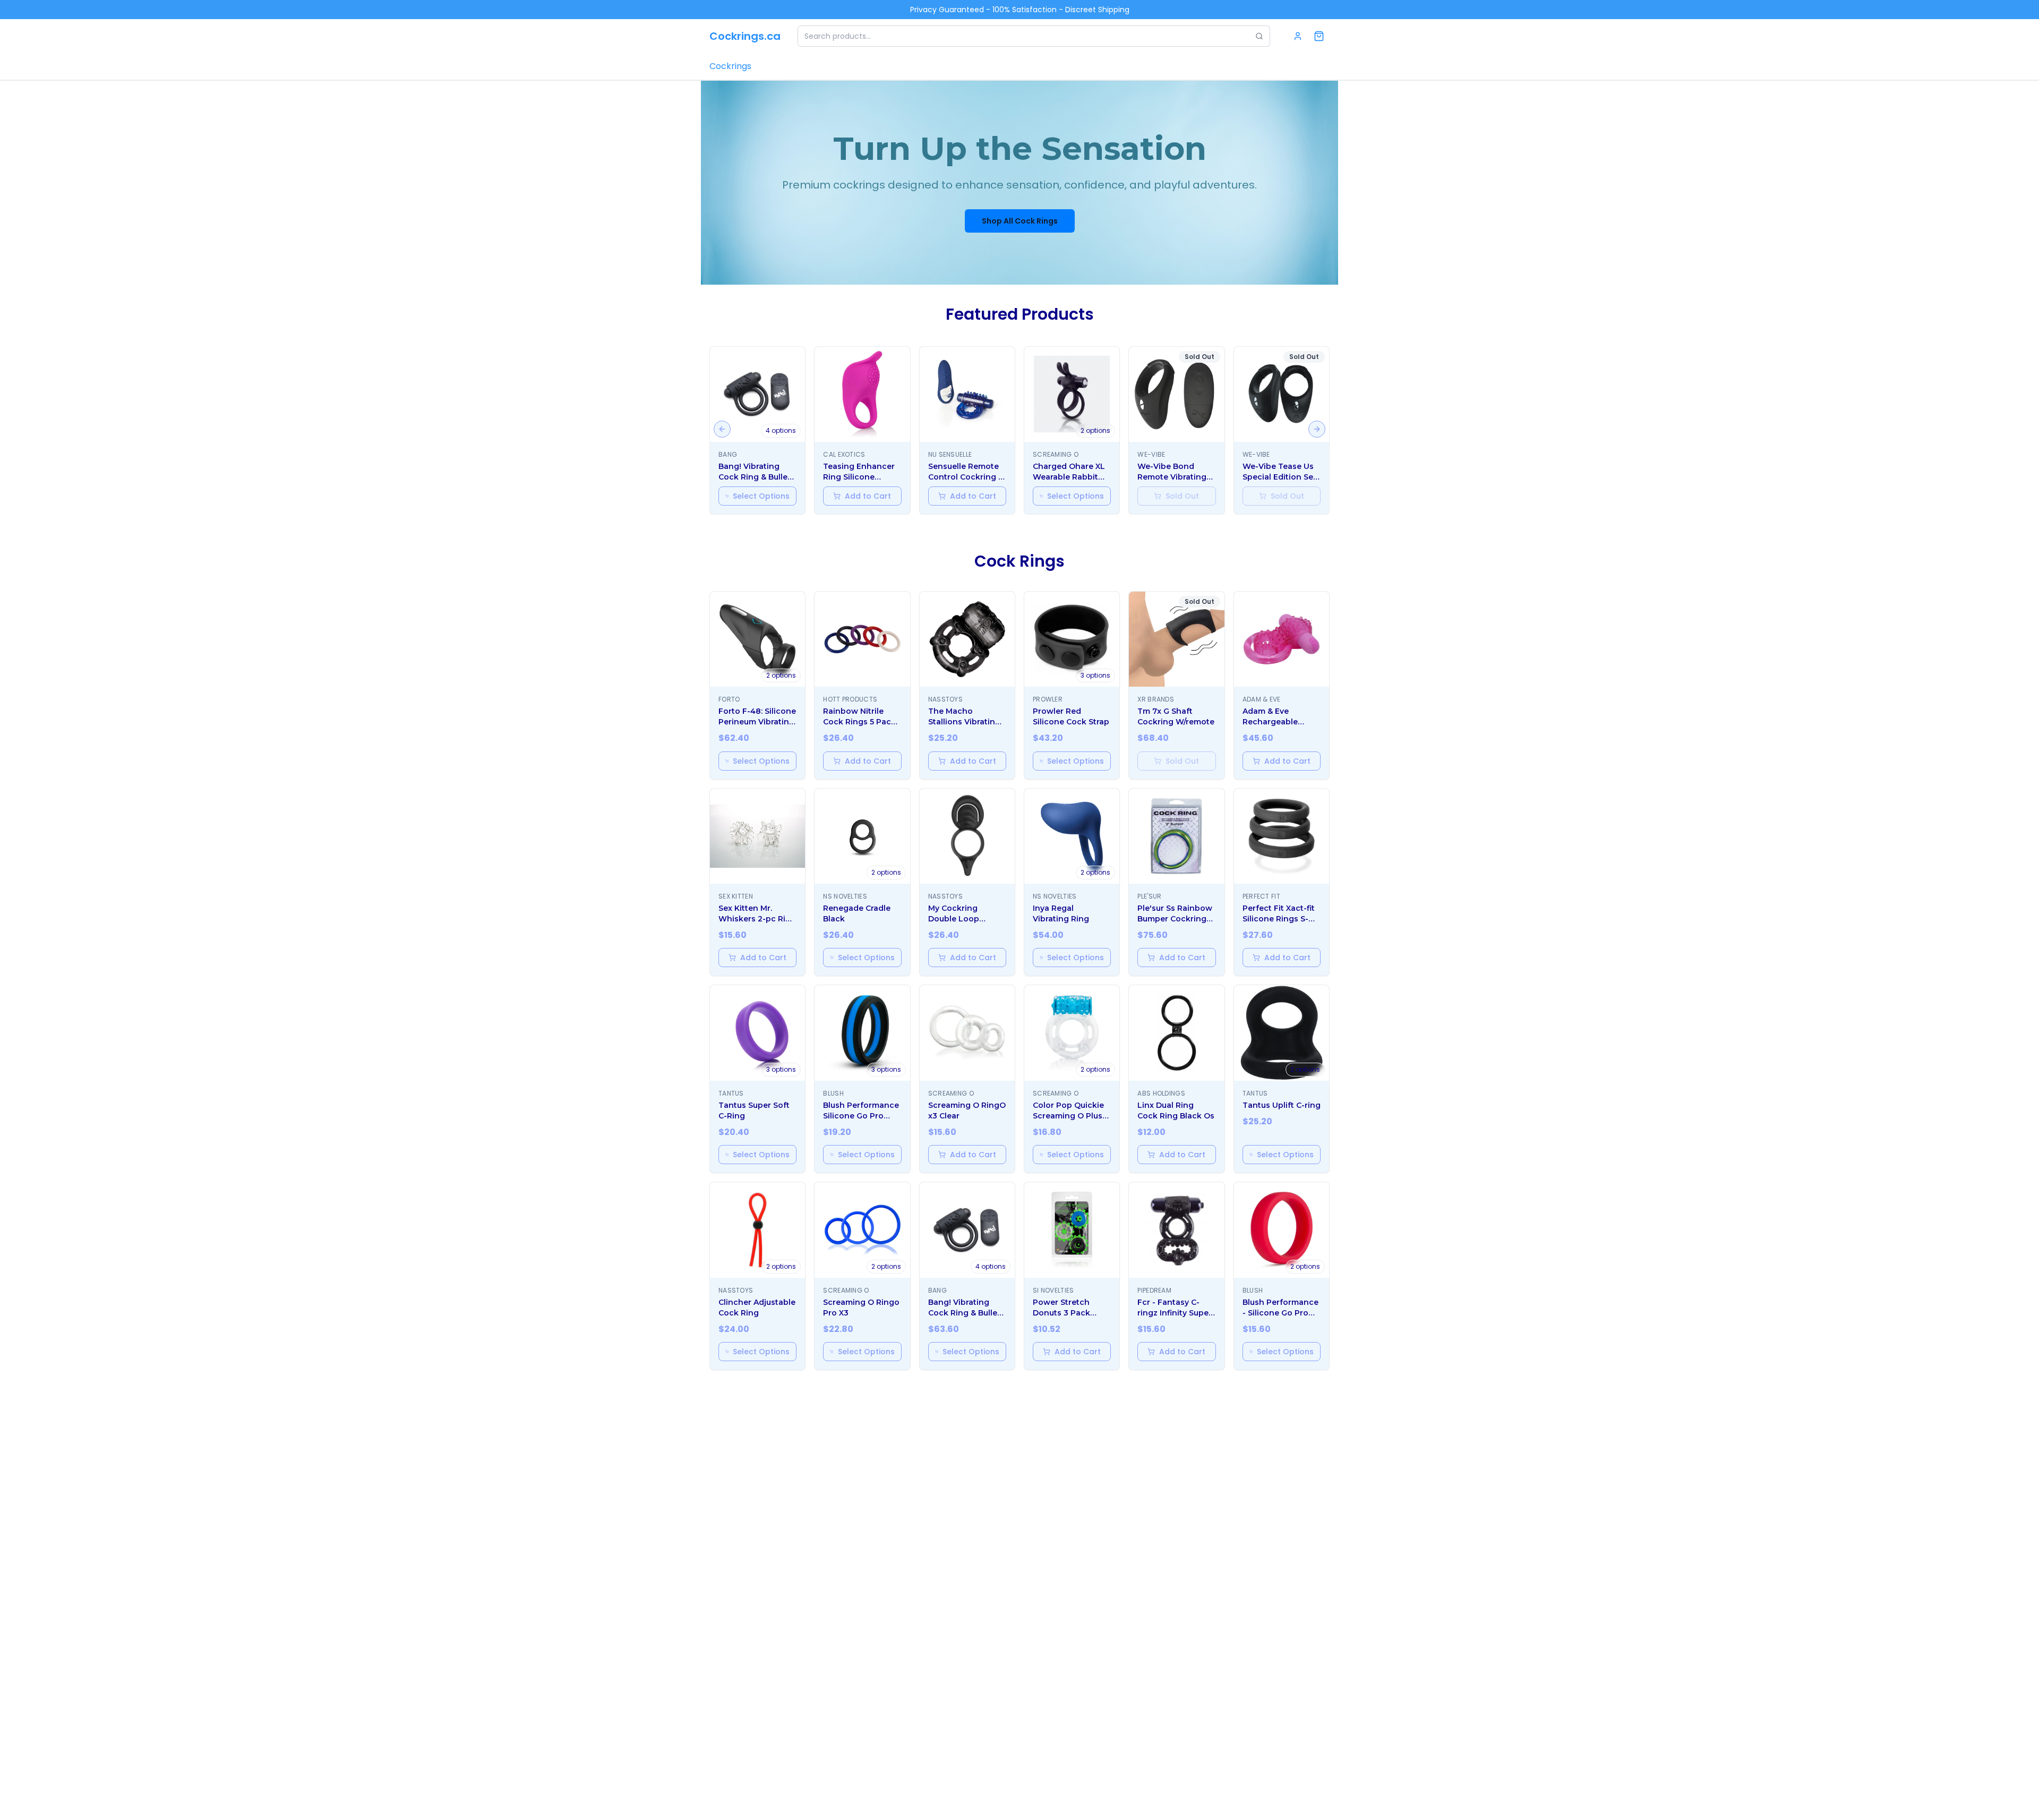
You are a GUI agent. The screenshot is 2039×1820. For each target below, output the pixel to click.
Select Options (761, 496)
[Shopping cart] (1319, 36)
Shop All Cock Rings (1020, 221)
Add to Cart (868, 496)
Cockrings (730, 66)
